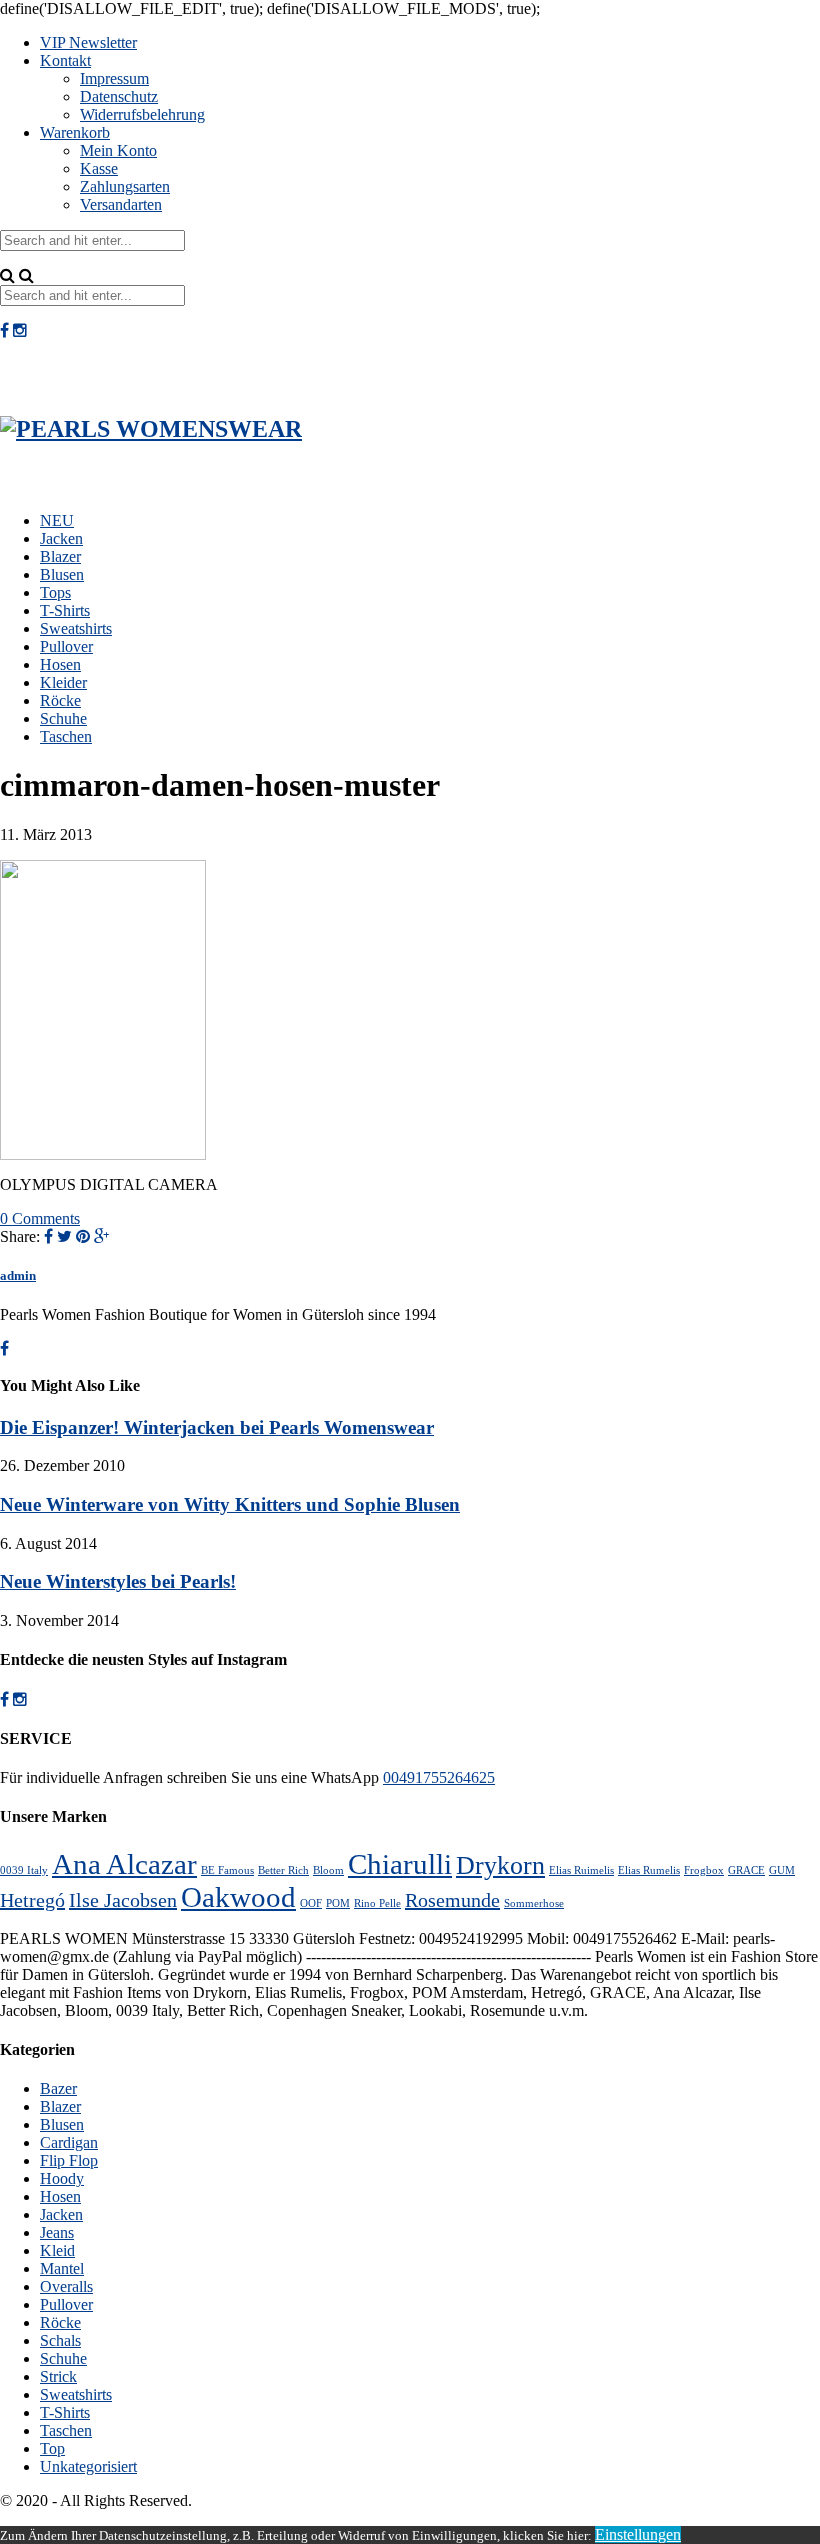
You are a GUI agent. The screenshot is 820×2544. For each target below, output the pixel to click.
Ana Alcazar (124, 1864)
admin (18, 1275)
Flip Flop (69, 2160)
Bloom (328, 1870)
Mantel (62, 2268)
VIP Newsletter (88, 42)
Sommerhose (534, 1903)
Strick (58, 2376)
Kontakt (65, 60)
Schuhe (63, 718)
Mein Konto (118, 150)
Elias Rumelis (649, 1870)
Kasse (99, 168)
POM (338, 1903)
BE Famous (227, 1870)
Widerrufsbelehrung (142, 114)
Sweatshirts (76, 628)
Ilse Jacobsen (123, 1900)
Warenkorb (75, 132)
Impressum (114, 78)
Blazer (60, 556)
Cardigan (69, 2142)
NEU (57, 520)
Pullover (66, 646)
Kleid (57, 2250)
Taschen (66, 736)
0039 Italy (24, 1870)
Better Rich (283, 1870)
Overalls (66, 2286)
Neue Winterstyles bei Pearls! (118, 1581)
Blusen (62, 574)
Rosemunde (452, 1900)
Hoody (62, 2178)
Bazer (58, 2088)
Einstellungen (638, 2534)
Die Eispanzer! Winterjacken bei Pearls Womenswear (217, 1427)
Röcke (60, 700)
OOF (311, 1903)
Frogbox (704, 1870)
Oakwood (238, 1897)
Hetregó (32, 1900)
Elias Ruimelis (581, 1870)
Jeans (57, 2232)
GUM (782, 1870)
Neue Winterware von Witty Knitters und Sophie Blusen (230, 1504)
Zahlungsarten (125, 186)
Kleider (63, 682)
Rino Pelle (377, 1903)
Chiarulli (400, 1864)
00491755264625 (439, 1777)
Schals (60, 2340)
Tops (55, 592)
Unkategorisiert (88, 2466)
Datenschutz (119, 96)
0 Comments (40, 1218)
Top (52, 2448)
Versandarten (121, 204)
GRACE (746, 1870)
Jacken (61, 538)
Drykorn (500, 1865)
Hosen (60, 664)
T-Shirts (65, 610)
